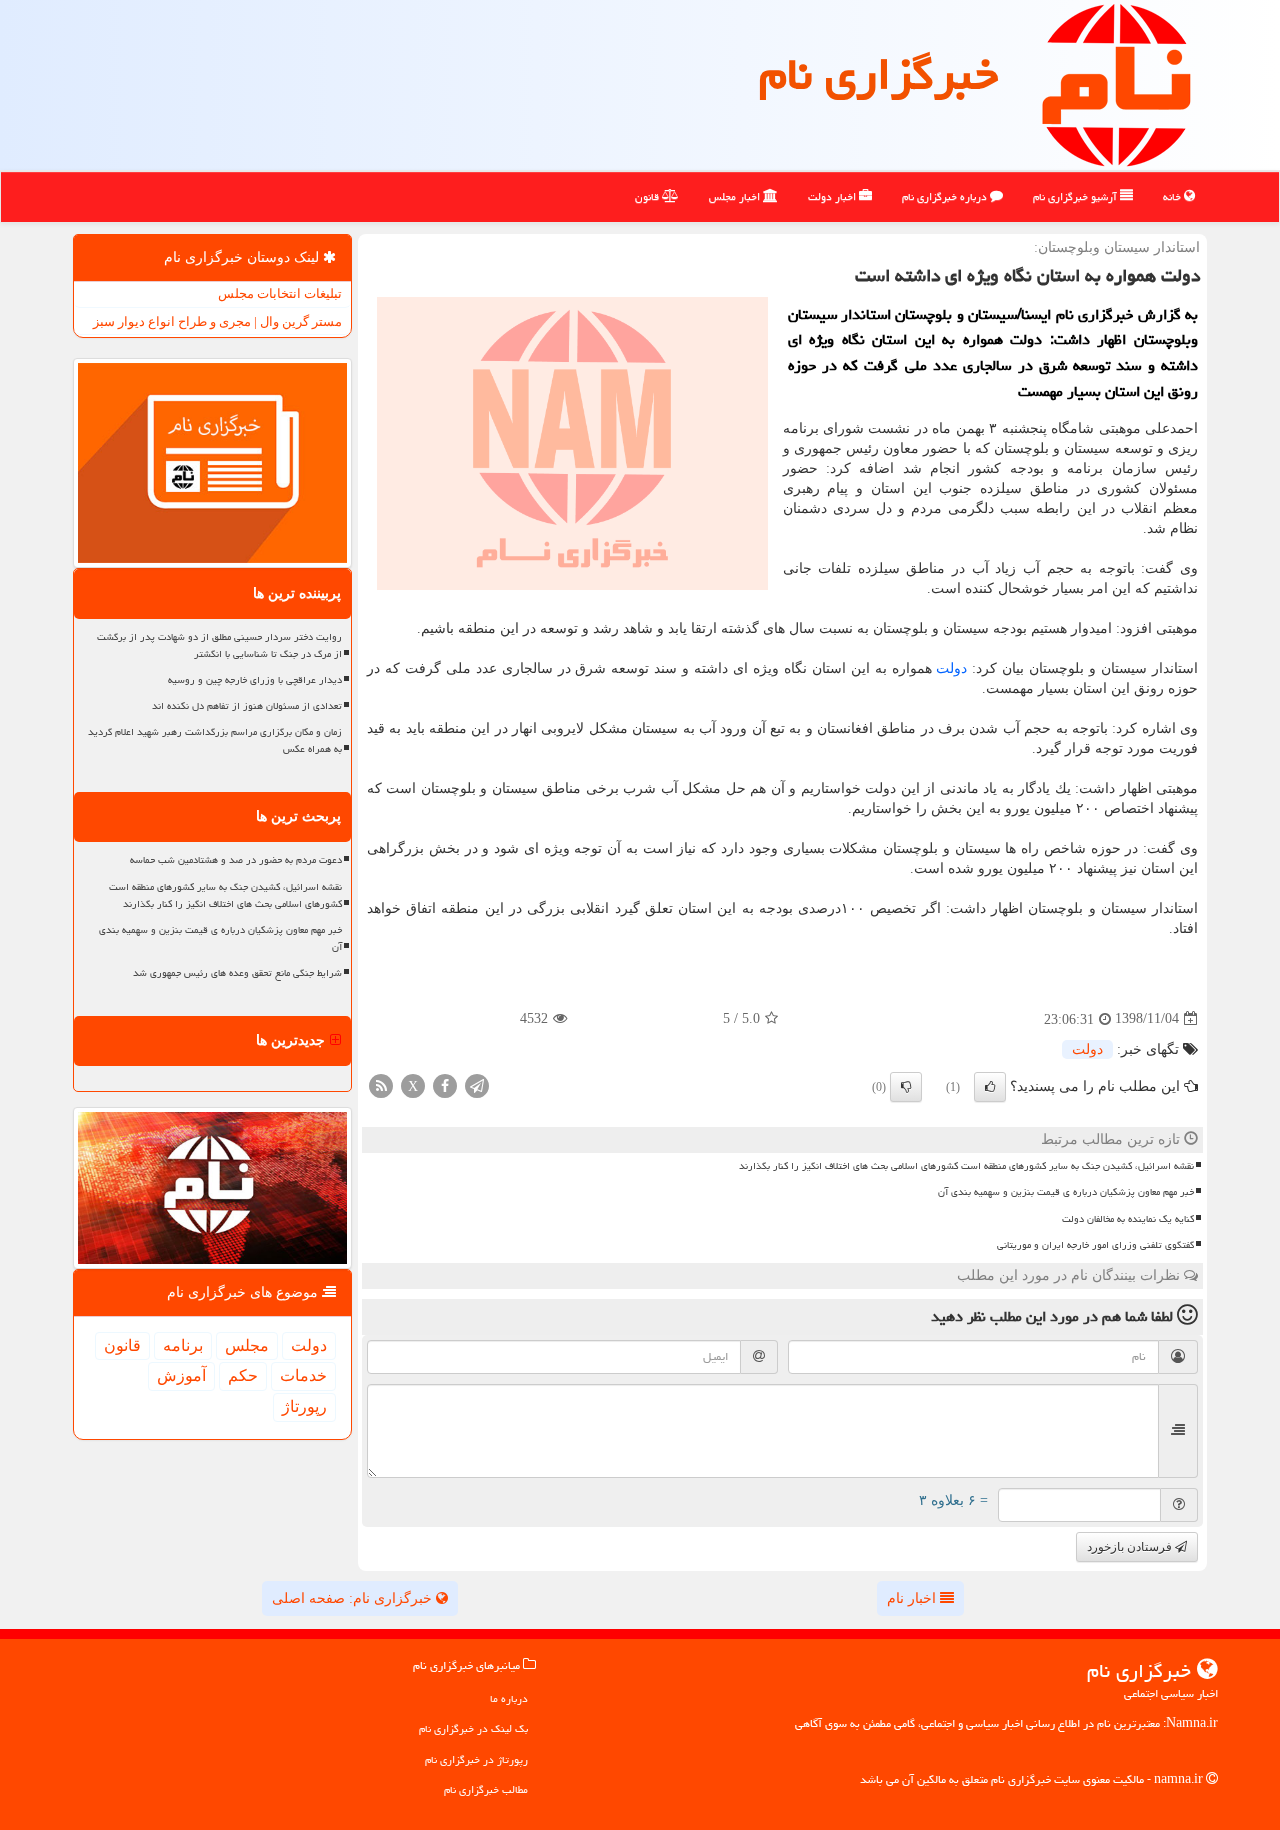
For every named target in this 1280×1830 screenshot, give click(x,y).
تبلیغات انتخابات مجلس (280, 293)
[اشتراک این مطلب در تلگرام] (477, 1084)
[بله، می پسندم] (990, 1087)
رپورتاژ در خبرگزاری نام (476, 1759)
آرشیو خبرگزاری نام (1076, 196)
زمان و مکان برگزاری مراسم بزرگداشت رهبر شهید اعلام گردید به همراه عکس (215, 740)
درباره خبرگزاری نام (946, 196)
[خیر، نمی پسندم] (906, 1087)
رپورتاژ (304, 1406)
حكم (243, 1375)
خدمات (303, 1375)
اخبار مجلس (736, 196)
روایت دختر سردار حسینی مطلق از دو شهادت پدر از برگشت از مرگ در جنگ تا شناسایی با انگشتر (219, 645)
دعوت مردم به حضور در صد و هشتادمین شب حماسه (236, 860)
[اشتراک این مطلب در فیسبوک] (445, 1084)
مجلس (247, 1345)
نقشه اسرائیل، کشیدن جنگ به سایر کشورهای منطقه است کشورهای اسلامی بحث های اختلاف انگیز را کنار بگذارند (966, 1166)
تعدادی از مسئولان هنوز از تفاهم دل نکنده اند (247, 706)
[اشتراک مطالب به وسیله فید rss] (381, 1084)
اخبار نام (913, 1598)
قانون (648, 196)
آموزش (181, 1375)
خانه (1173, 196)
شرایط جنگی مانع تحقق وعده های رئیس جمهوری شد (237, 973)
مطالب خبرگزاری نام (486, 1789)
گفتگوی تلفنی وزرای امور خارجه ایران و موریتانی (1095, 1245)
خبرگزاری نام (878, 74)
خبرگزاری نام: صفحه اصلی (354, 1598)
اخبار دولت (833, 196)
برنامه (183, 1345)
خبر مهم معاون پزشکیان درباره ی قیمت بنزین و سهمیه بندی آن (1066, 1192)
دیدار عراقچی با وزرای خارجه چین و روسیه (255, 680)
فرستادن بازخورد (1131, 1547)
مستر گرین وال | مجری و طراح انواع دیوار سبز (217, 321)
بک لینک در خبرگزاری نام (473, 1728)
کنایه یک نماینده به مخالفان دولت (1128, 1219)
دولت (951, 668)
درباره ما (509, 1698)
